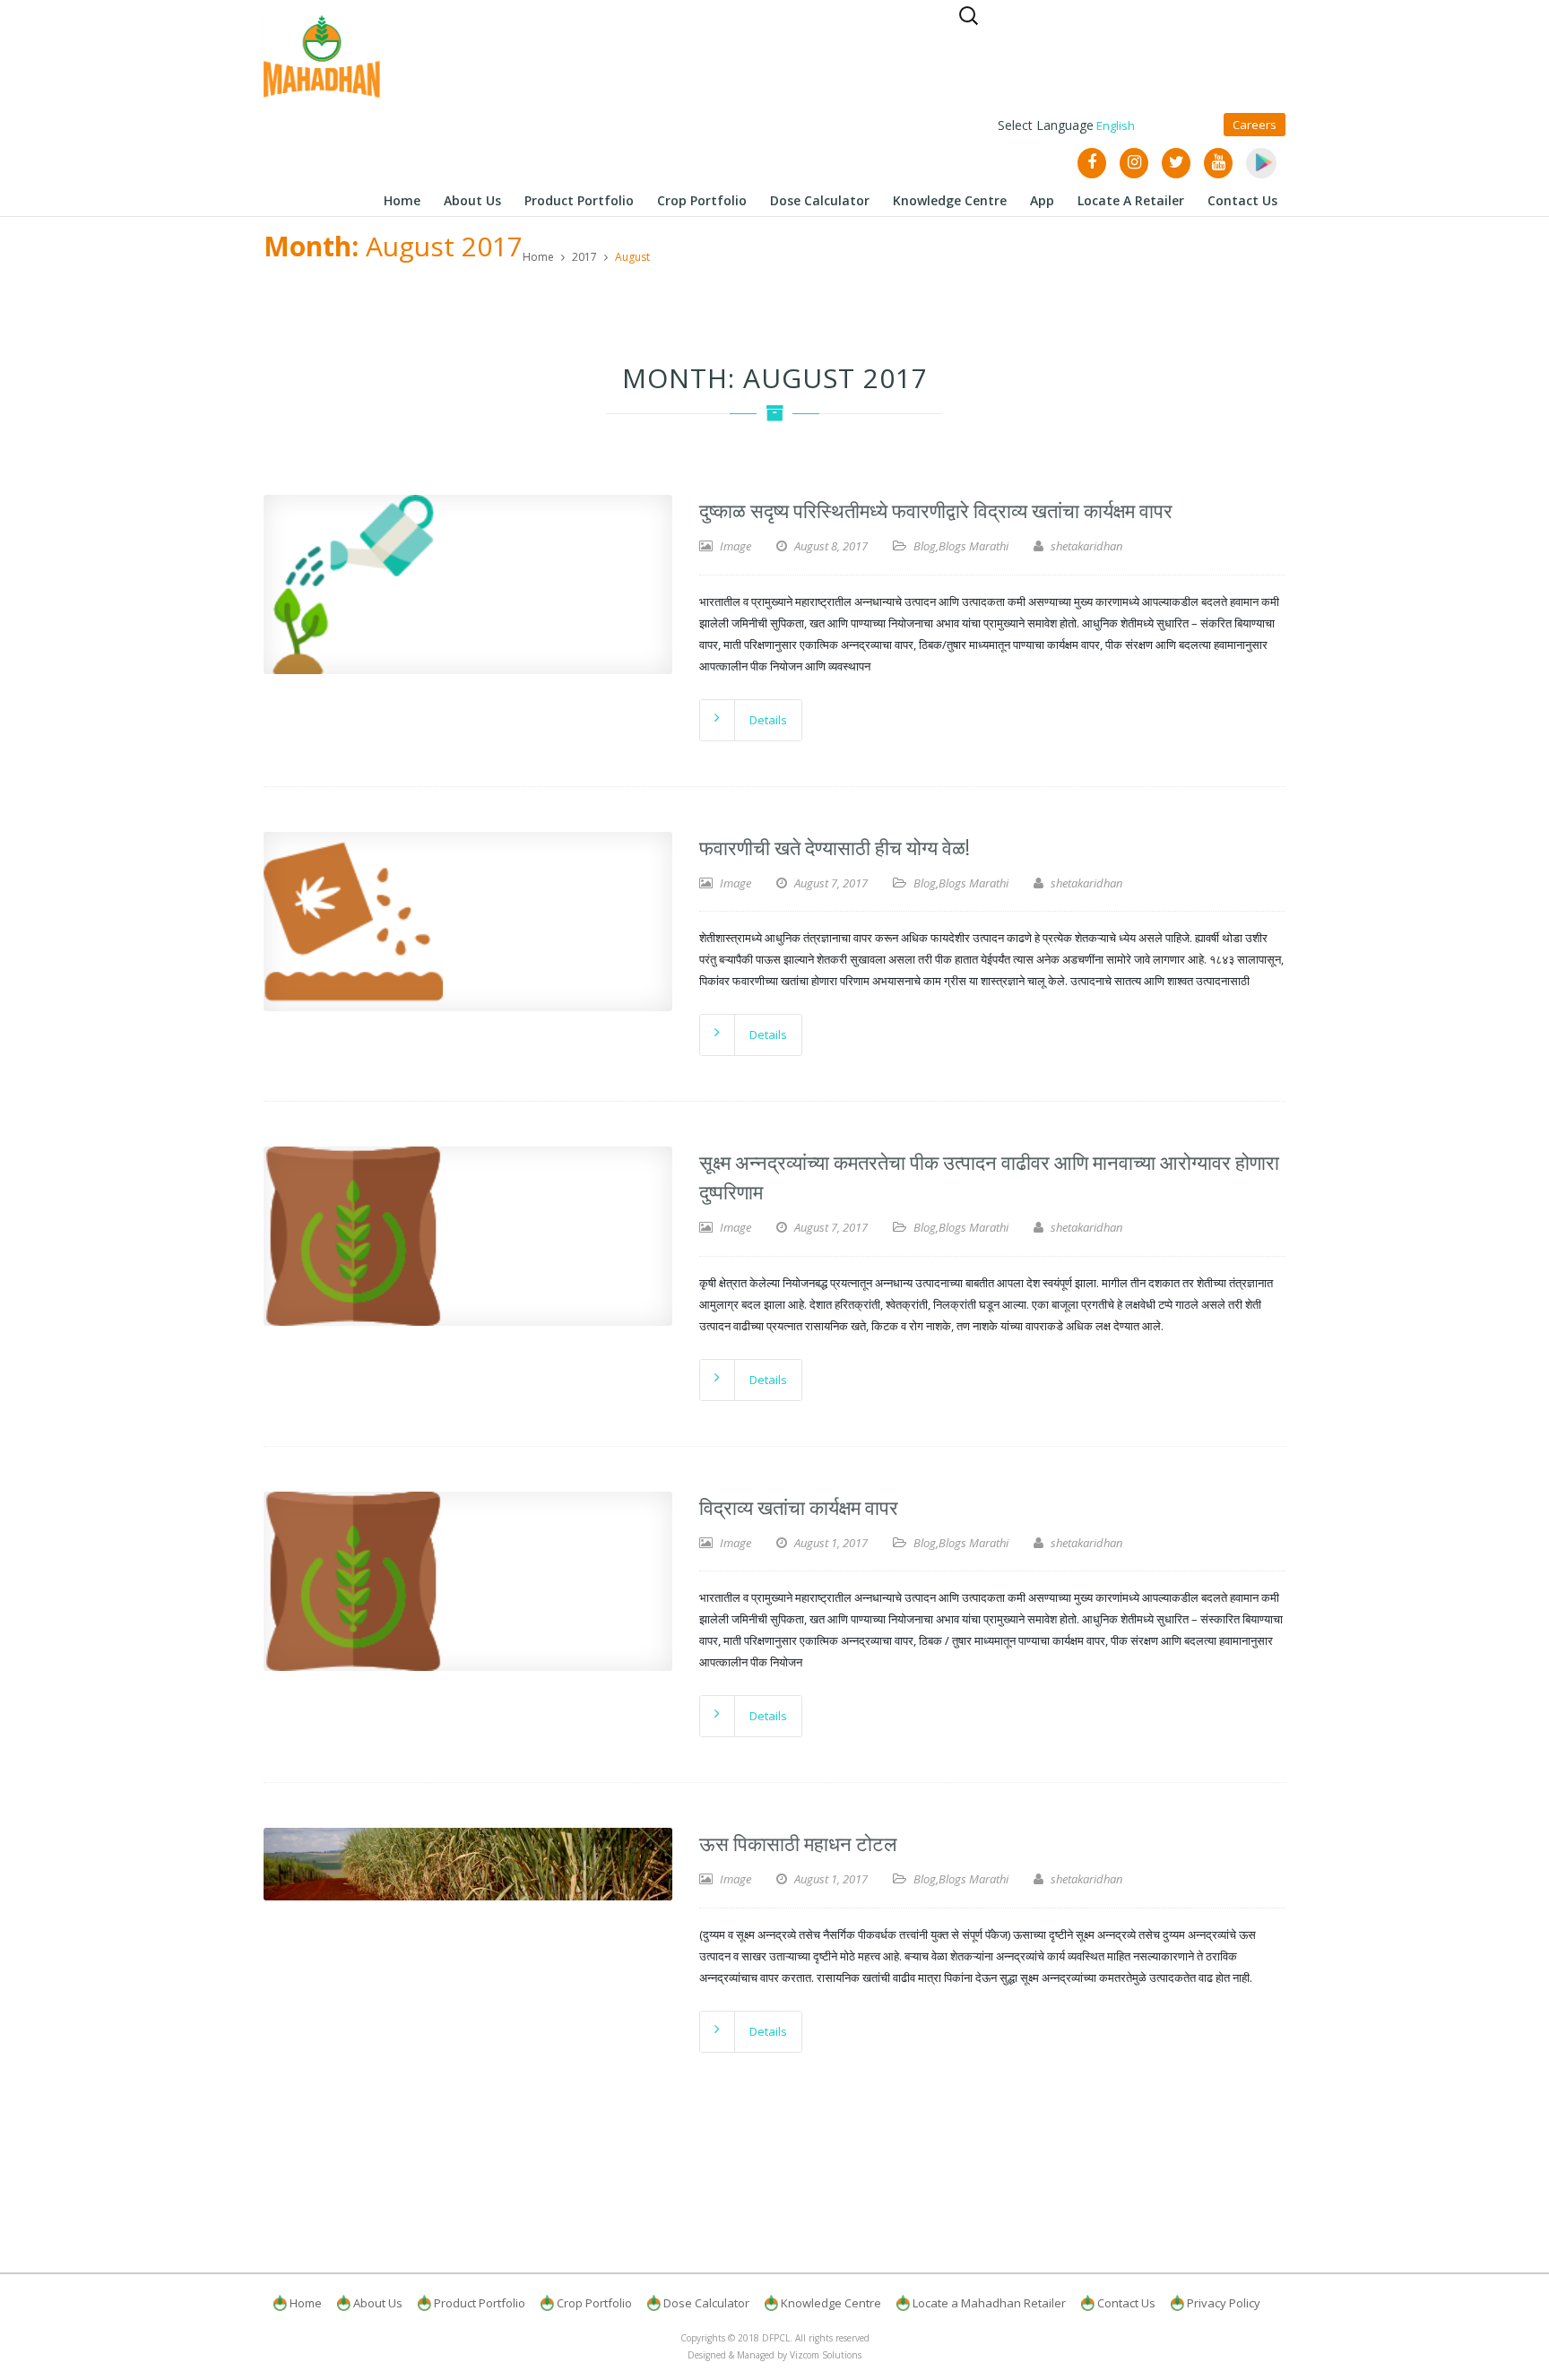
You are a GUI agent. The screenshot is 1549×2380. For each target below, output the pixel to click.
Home (538, 257)
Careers (1255, 125)
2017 (584, 257)
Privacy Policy (1224, 2303)
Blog (925, 546)
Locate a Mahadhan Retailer (989, 2303)
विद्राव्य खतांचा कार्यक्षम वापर (799, 1506)
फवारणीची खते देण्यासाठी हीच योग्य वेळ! (834, 846)
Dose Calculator (706, 2303)
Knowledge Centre (831, 2303)
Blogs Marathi (974, 546)
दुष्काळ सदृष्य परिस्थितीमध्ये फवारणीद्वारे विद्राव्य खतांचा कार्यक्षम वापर (936, 509)
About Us (378, 2303)
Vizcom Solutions (826, 2355)
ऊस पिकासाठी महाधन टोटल (798, 1842)
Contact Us (1126, 2303)
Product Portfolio (480, 2303)
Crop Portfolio (594, 2303)
